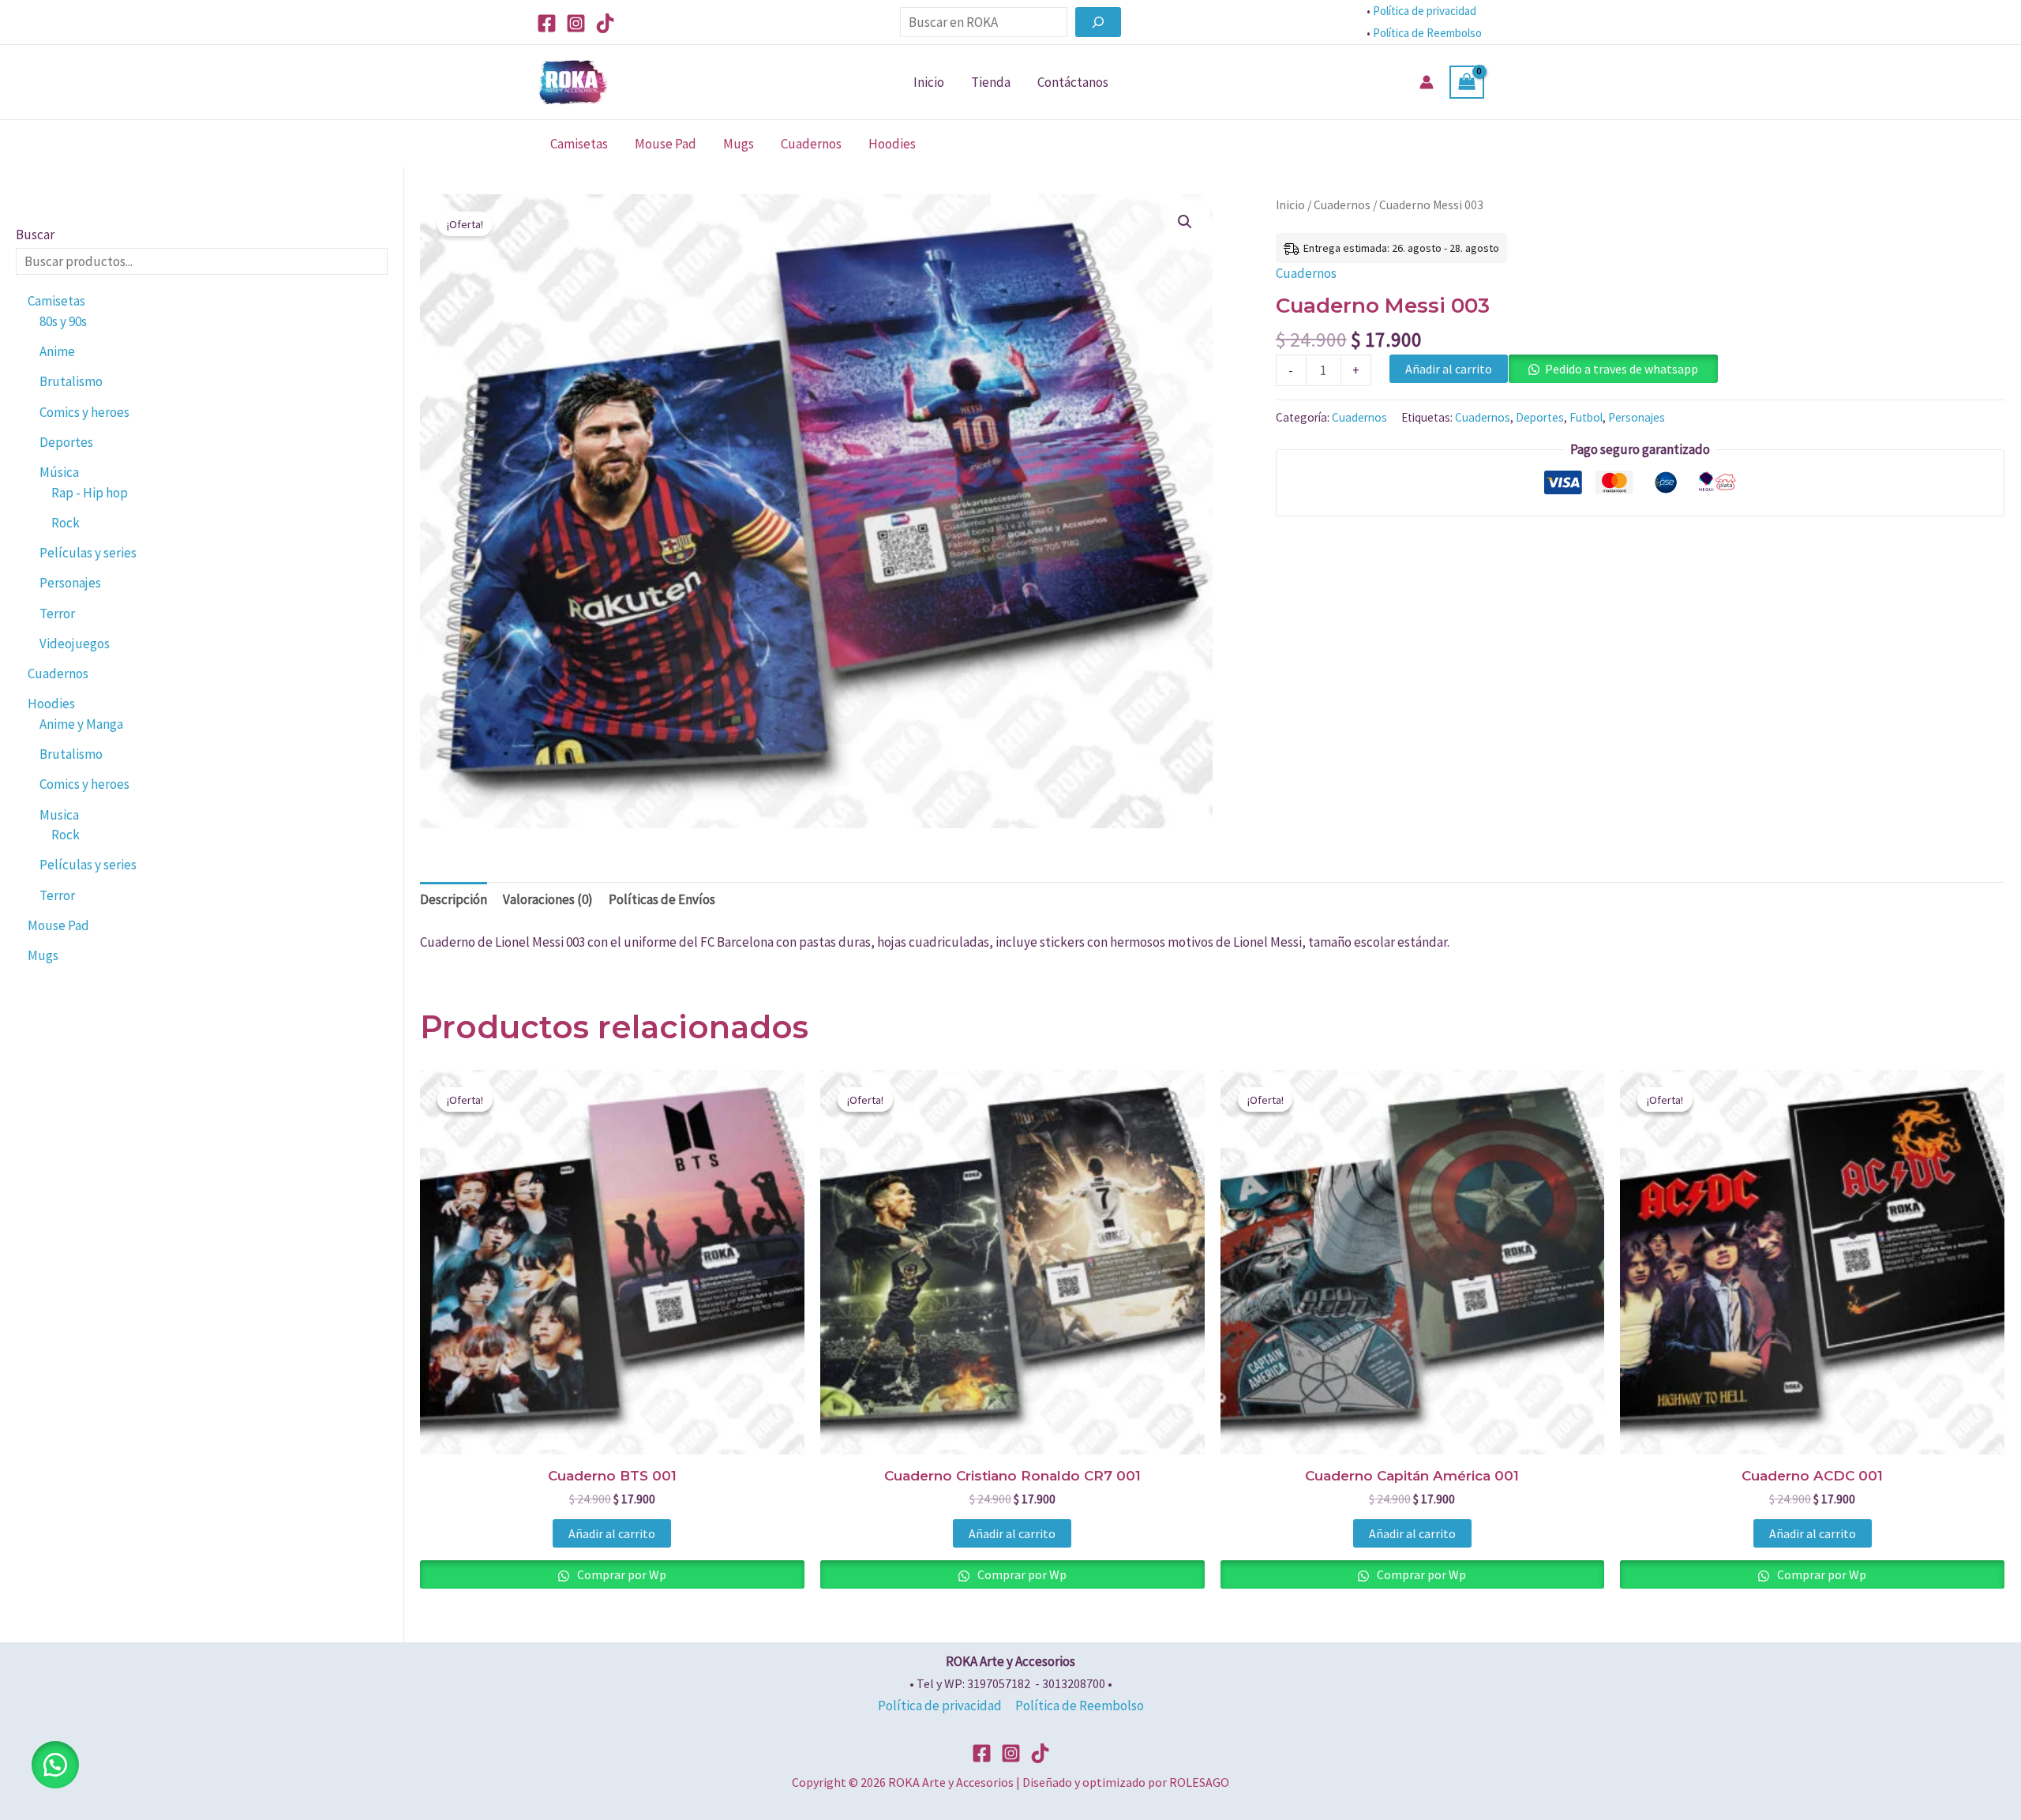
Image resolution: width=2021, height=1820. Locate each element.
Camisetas (579, 144)
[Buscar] (1098, 22)
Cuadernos (811, 144)
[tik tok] (1040, 1753)
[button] (1185, 222)
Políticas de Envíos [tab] (662, 899)
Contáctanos (1073, 82)
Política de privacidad (1425, 11)
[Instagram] (576, 23)
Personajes (1637, 417)
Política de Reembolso (1429, 33)
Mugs (739, 144)
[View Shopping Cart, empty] (1467, 83)
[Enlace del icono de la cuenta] (1427, 82)
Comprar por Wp (621, 1574)
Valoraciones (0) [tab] (548, 899)
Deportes (1540, 417)
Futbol (1586, 417)
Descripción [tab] (454, 899)
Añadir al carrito (1449, 369)
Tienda (991, 82)
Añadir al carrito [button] (612, 1533)
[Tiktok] (605, 23)
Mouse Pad (666, 144)
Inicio (929, 82)
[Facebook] (547, 23)
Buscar (35, 235)
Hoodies (892, 144)
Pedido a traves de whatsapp (1622, 369)
